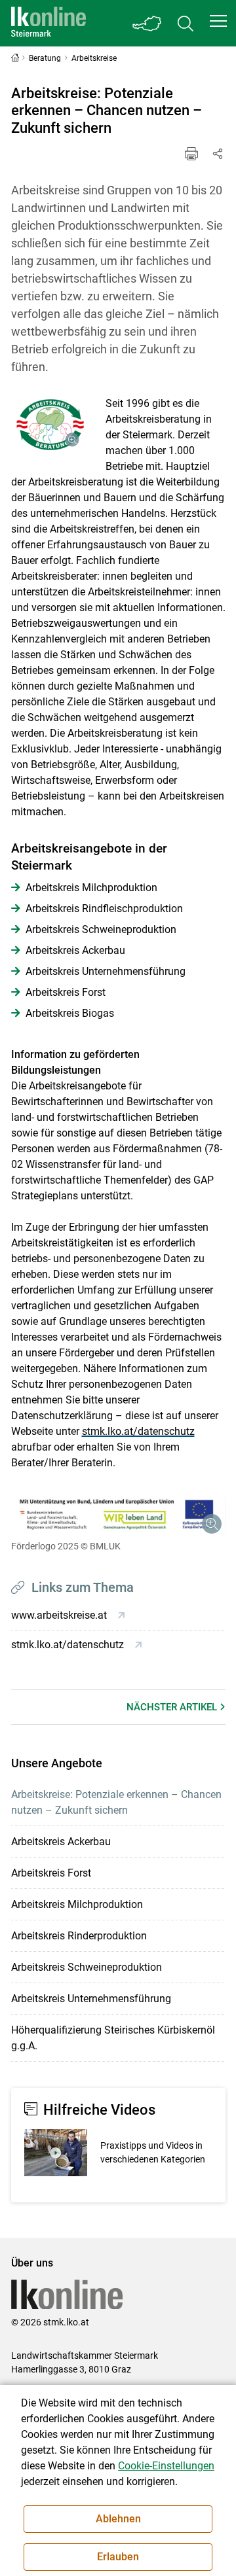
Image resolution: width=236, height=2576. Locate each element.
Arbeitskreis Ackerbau (61, 1842)
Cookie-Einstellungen (166, 2466)
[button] (218, 21)
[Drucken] (191, 154)
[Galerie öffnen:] (49, 425)
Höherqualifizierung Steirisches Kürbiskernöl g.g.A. (113, 2038)
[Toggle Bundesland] (147, 23)
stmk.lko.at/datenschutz (138, 1431)
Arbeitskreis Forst (51, 1873)
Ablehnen (118, 2519)
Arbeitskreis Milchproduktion (77, 1904)
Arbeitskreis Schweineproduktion (87, 1967)
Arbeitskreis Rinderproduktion (79, 1936)
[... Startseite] (49, 23)
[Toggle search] (186, 23)
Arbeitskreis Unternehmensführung (91, 1999)
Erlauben (118, 2557)
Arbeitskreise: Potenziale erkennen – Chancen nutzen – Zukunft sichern (116, 1802)
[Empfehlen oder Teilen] (218, 154)
